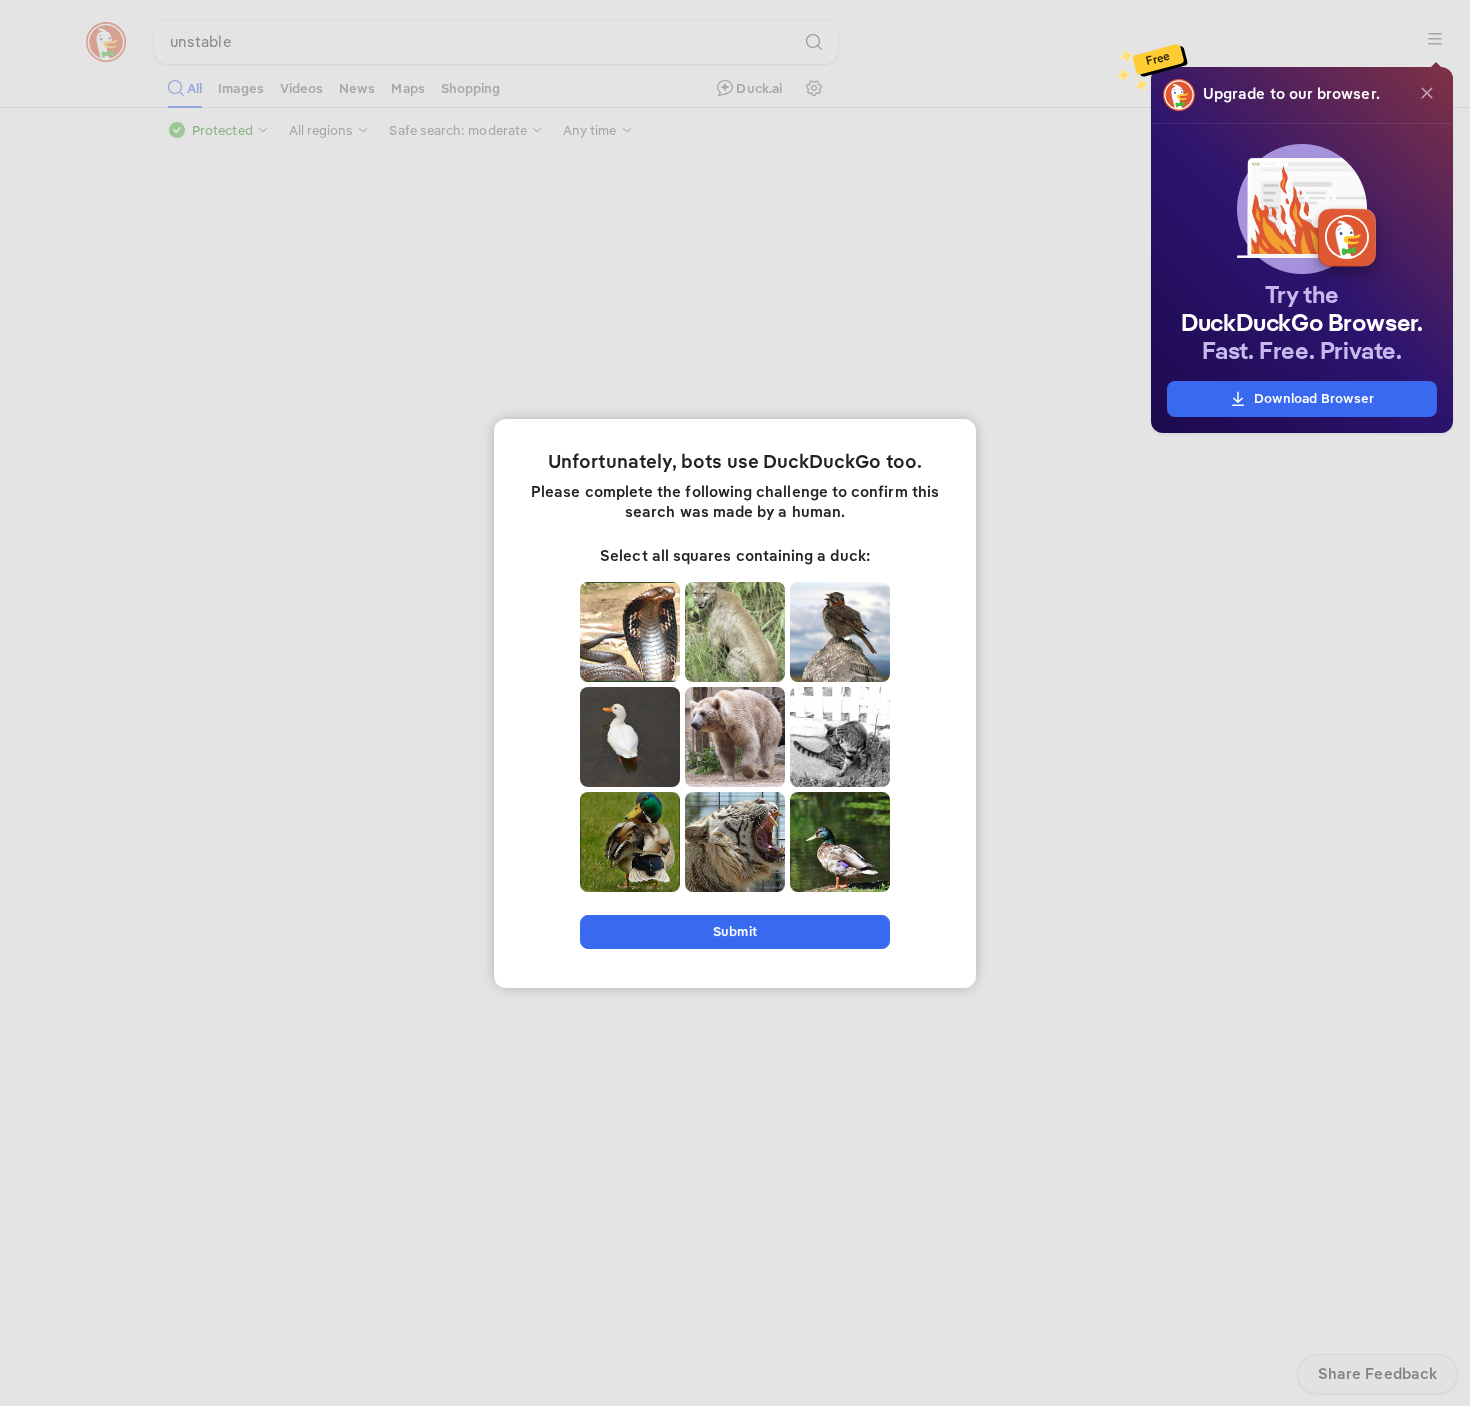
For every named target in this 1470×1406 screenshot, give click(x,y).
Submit (734, 931)
